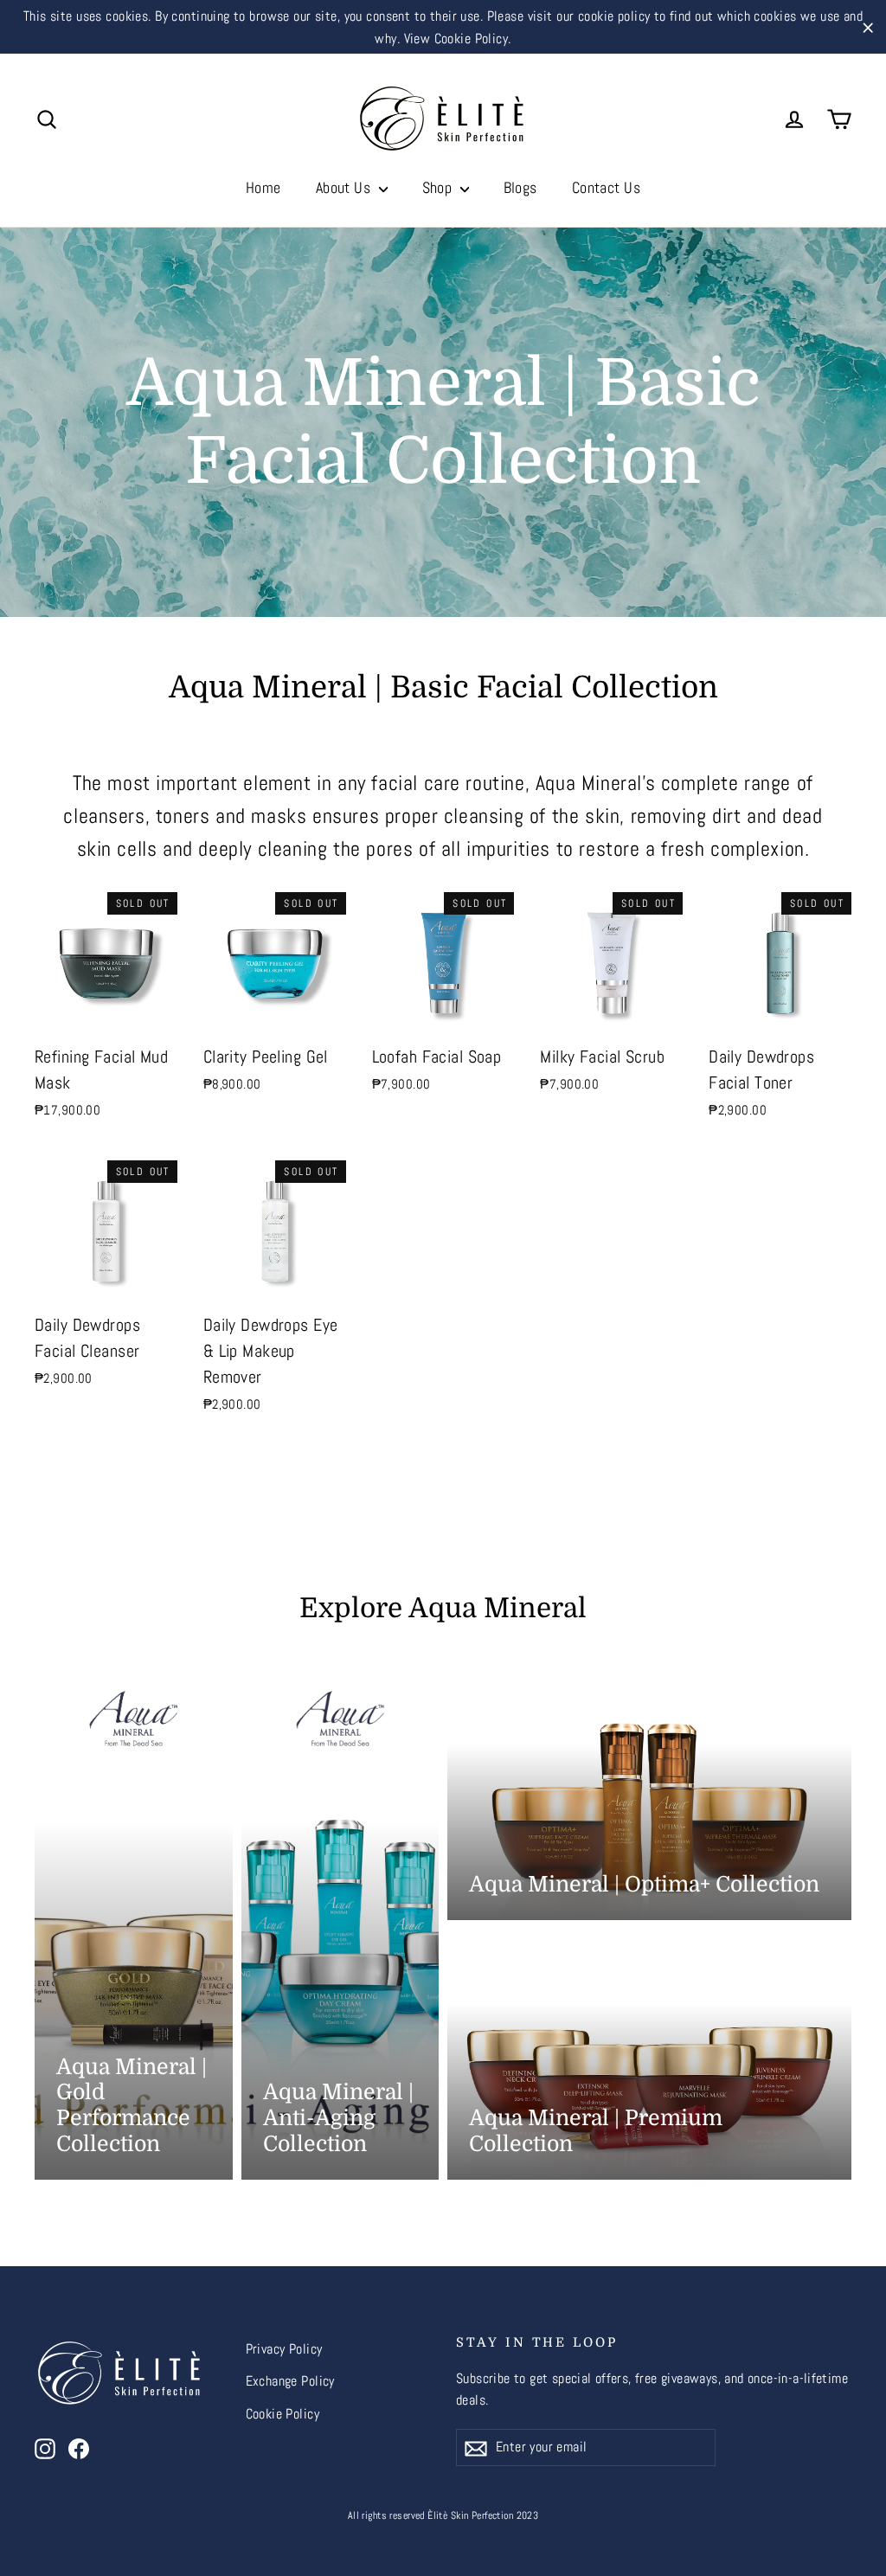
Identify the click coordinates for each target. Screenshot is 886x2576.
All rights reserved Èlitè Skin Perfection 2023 (443, 2515)
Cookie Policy (283, 2414)
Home (263, 187)
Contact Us (606, 187)
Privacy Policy (284, 2349)
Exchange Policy (290, 2381)
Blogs (520, 187)
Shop (439, 187)
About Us (345, 187)
